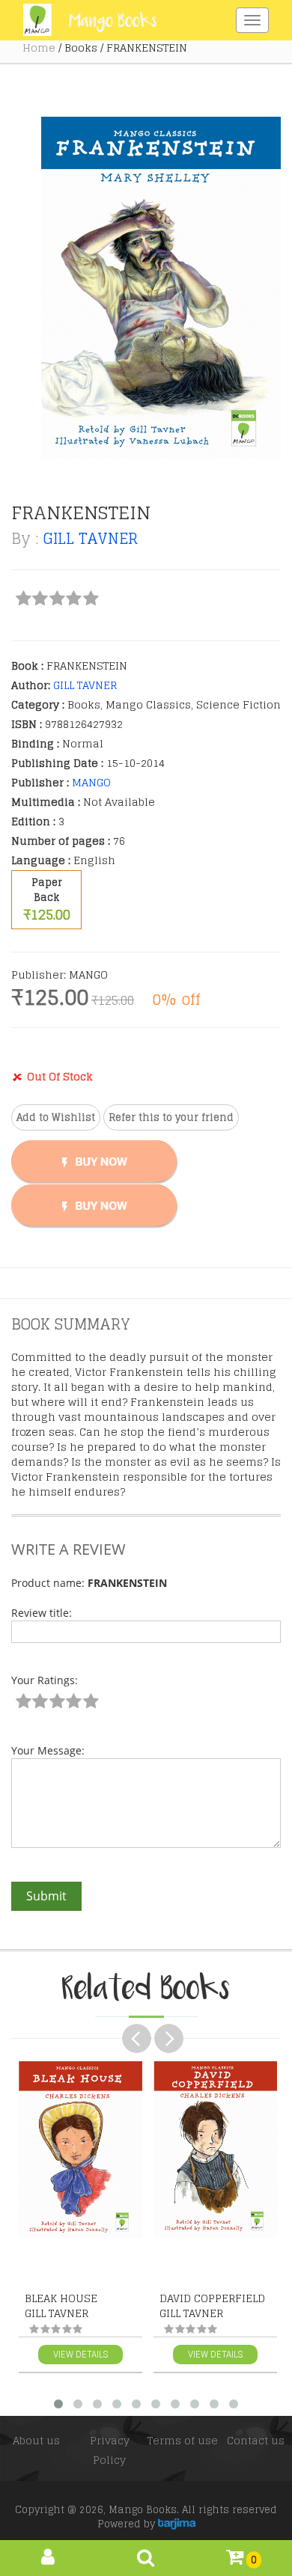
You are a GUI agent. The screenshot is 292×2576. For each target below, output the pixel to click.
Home (39, 48)
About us (36, 2440)
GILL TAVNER (90, 539)
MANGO (91, 782)
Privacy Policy (110, 2450)
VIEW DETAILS (80, 2354)
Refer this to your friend (171, 1117)
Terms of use (183, 2440)
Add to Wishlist (56, 1117)
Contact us (256, 2440)
